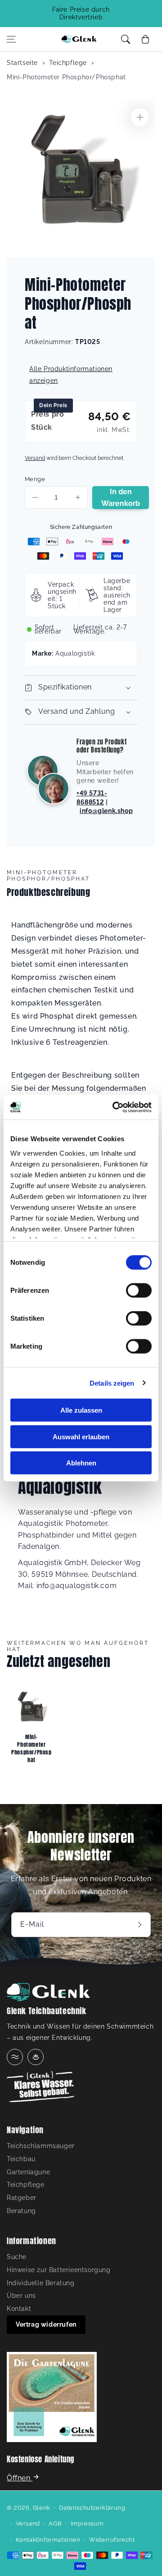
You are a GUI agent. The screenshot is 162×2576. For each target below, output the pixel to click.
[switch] (139, 1290)
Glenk (42, 2508)
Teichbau (21, 2159)
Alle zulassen (81, 1410)
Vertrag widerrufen (46, 2324)
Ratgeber (22, 2198)
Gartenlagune (28, 2172)
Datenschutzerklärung (92, 2508)
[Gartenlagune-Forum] (36, 2057)
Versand (35, 458)
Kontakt (19, 2309)
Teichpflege (68, 63)
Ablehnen (81, 1463)
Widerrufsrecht (112, 2540)
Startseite (22, 63)
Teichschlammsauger (41, 2146)
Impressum (87, 2523)
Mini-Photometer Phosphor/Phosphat (66, 77)
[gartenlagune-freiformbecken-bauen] (52, 2399)
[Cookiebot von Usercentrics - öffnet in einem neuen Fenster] (114, 1107)
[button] (11, 39)
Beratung (21, 2211)
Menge (35, 479)
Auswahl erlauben (81, 1436)
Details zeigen (112, 1383)
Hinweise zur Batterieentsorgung (59, 2270)
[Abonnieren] (141, 1925)
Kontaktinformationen (48, 2540)
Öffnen (20, 2478)
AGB (55, 2523)
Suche (17, 2257)
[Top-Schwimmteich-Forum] (15, 2057)
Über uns (21, 2296)
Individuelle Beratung (41, 2283)
